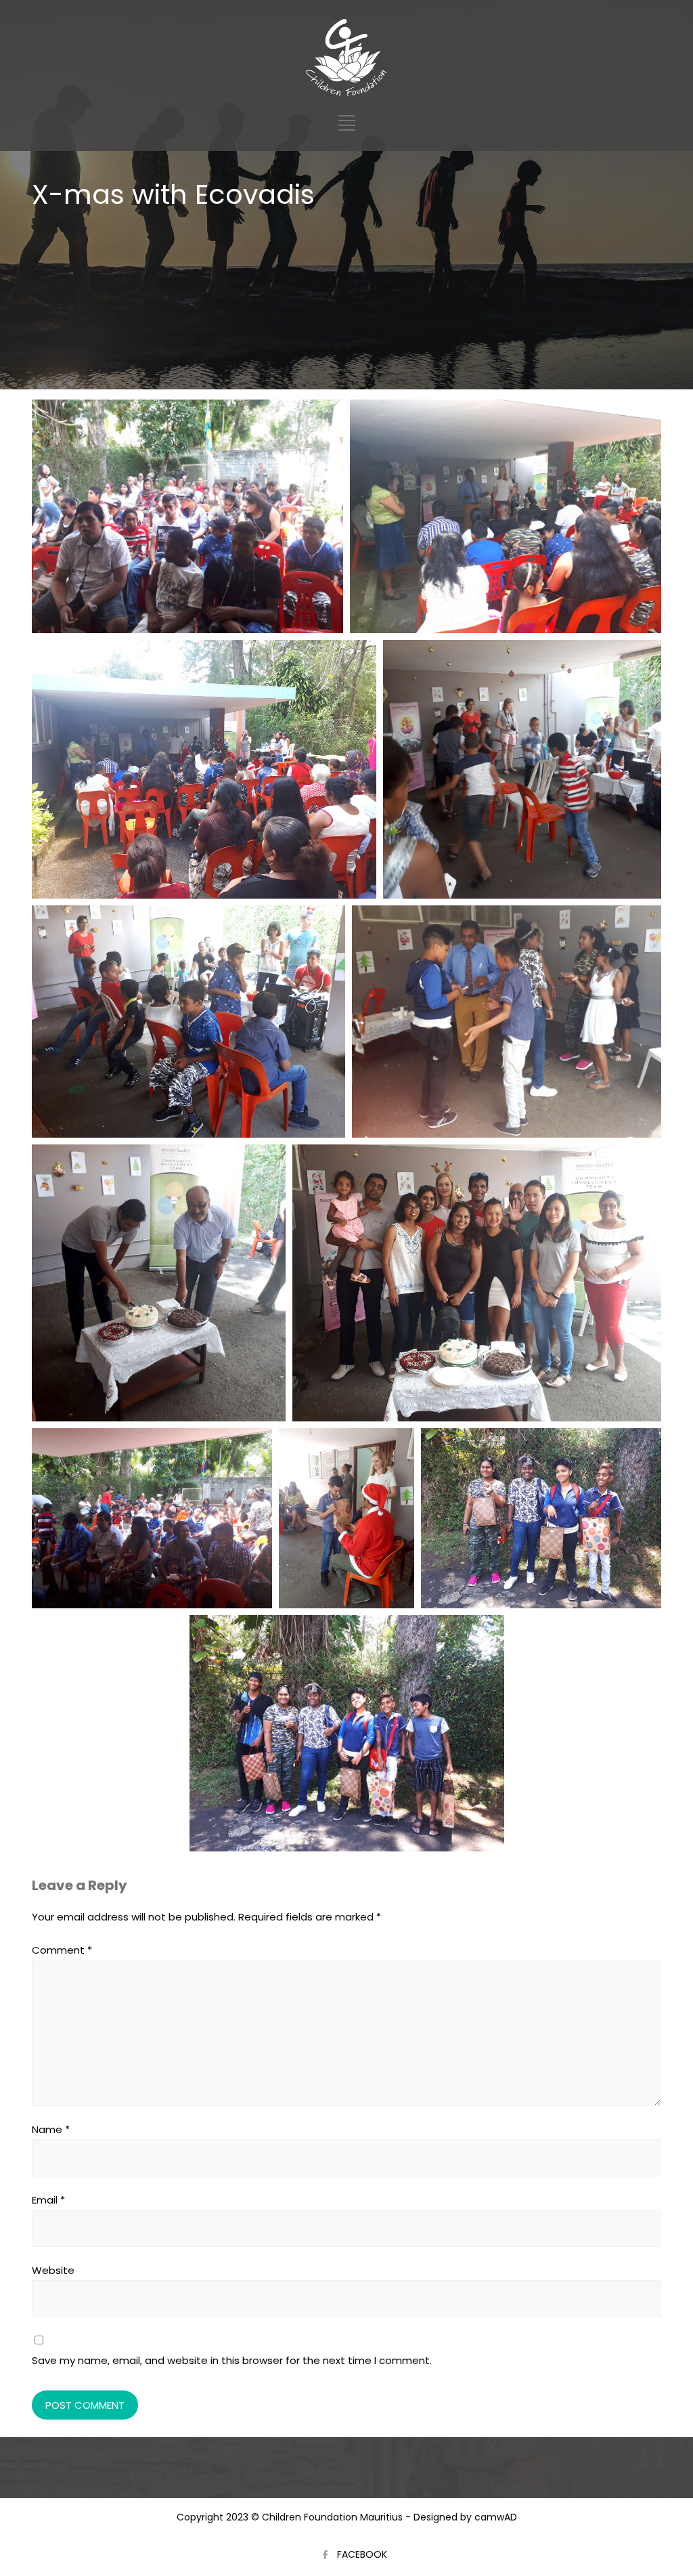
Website (53, 2270)
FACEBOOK (362, 2554)
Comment (62, 1950)
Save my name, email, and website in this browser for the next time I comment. (232, 2360)
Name (51, 2129)
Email (48, 2200)
